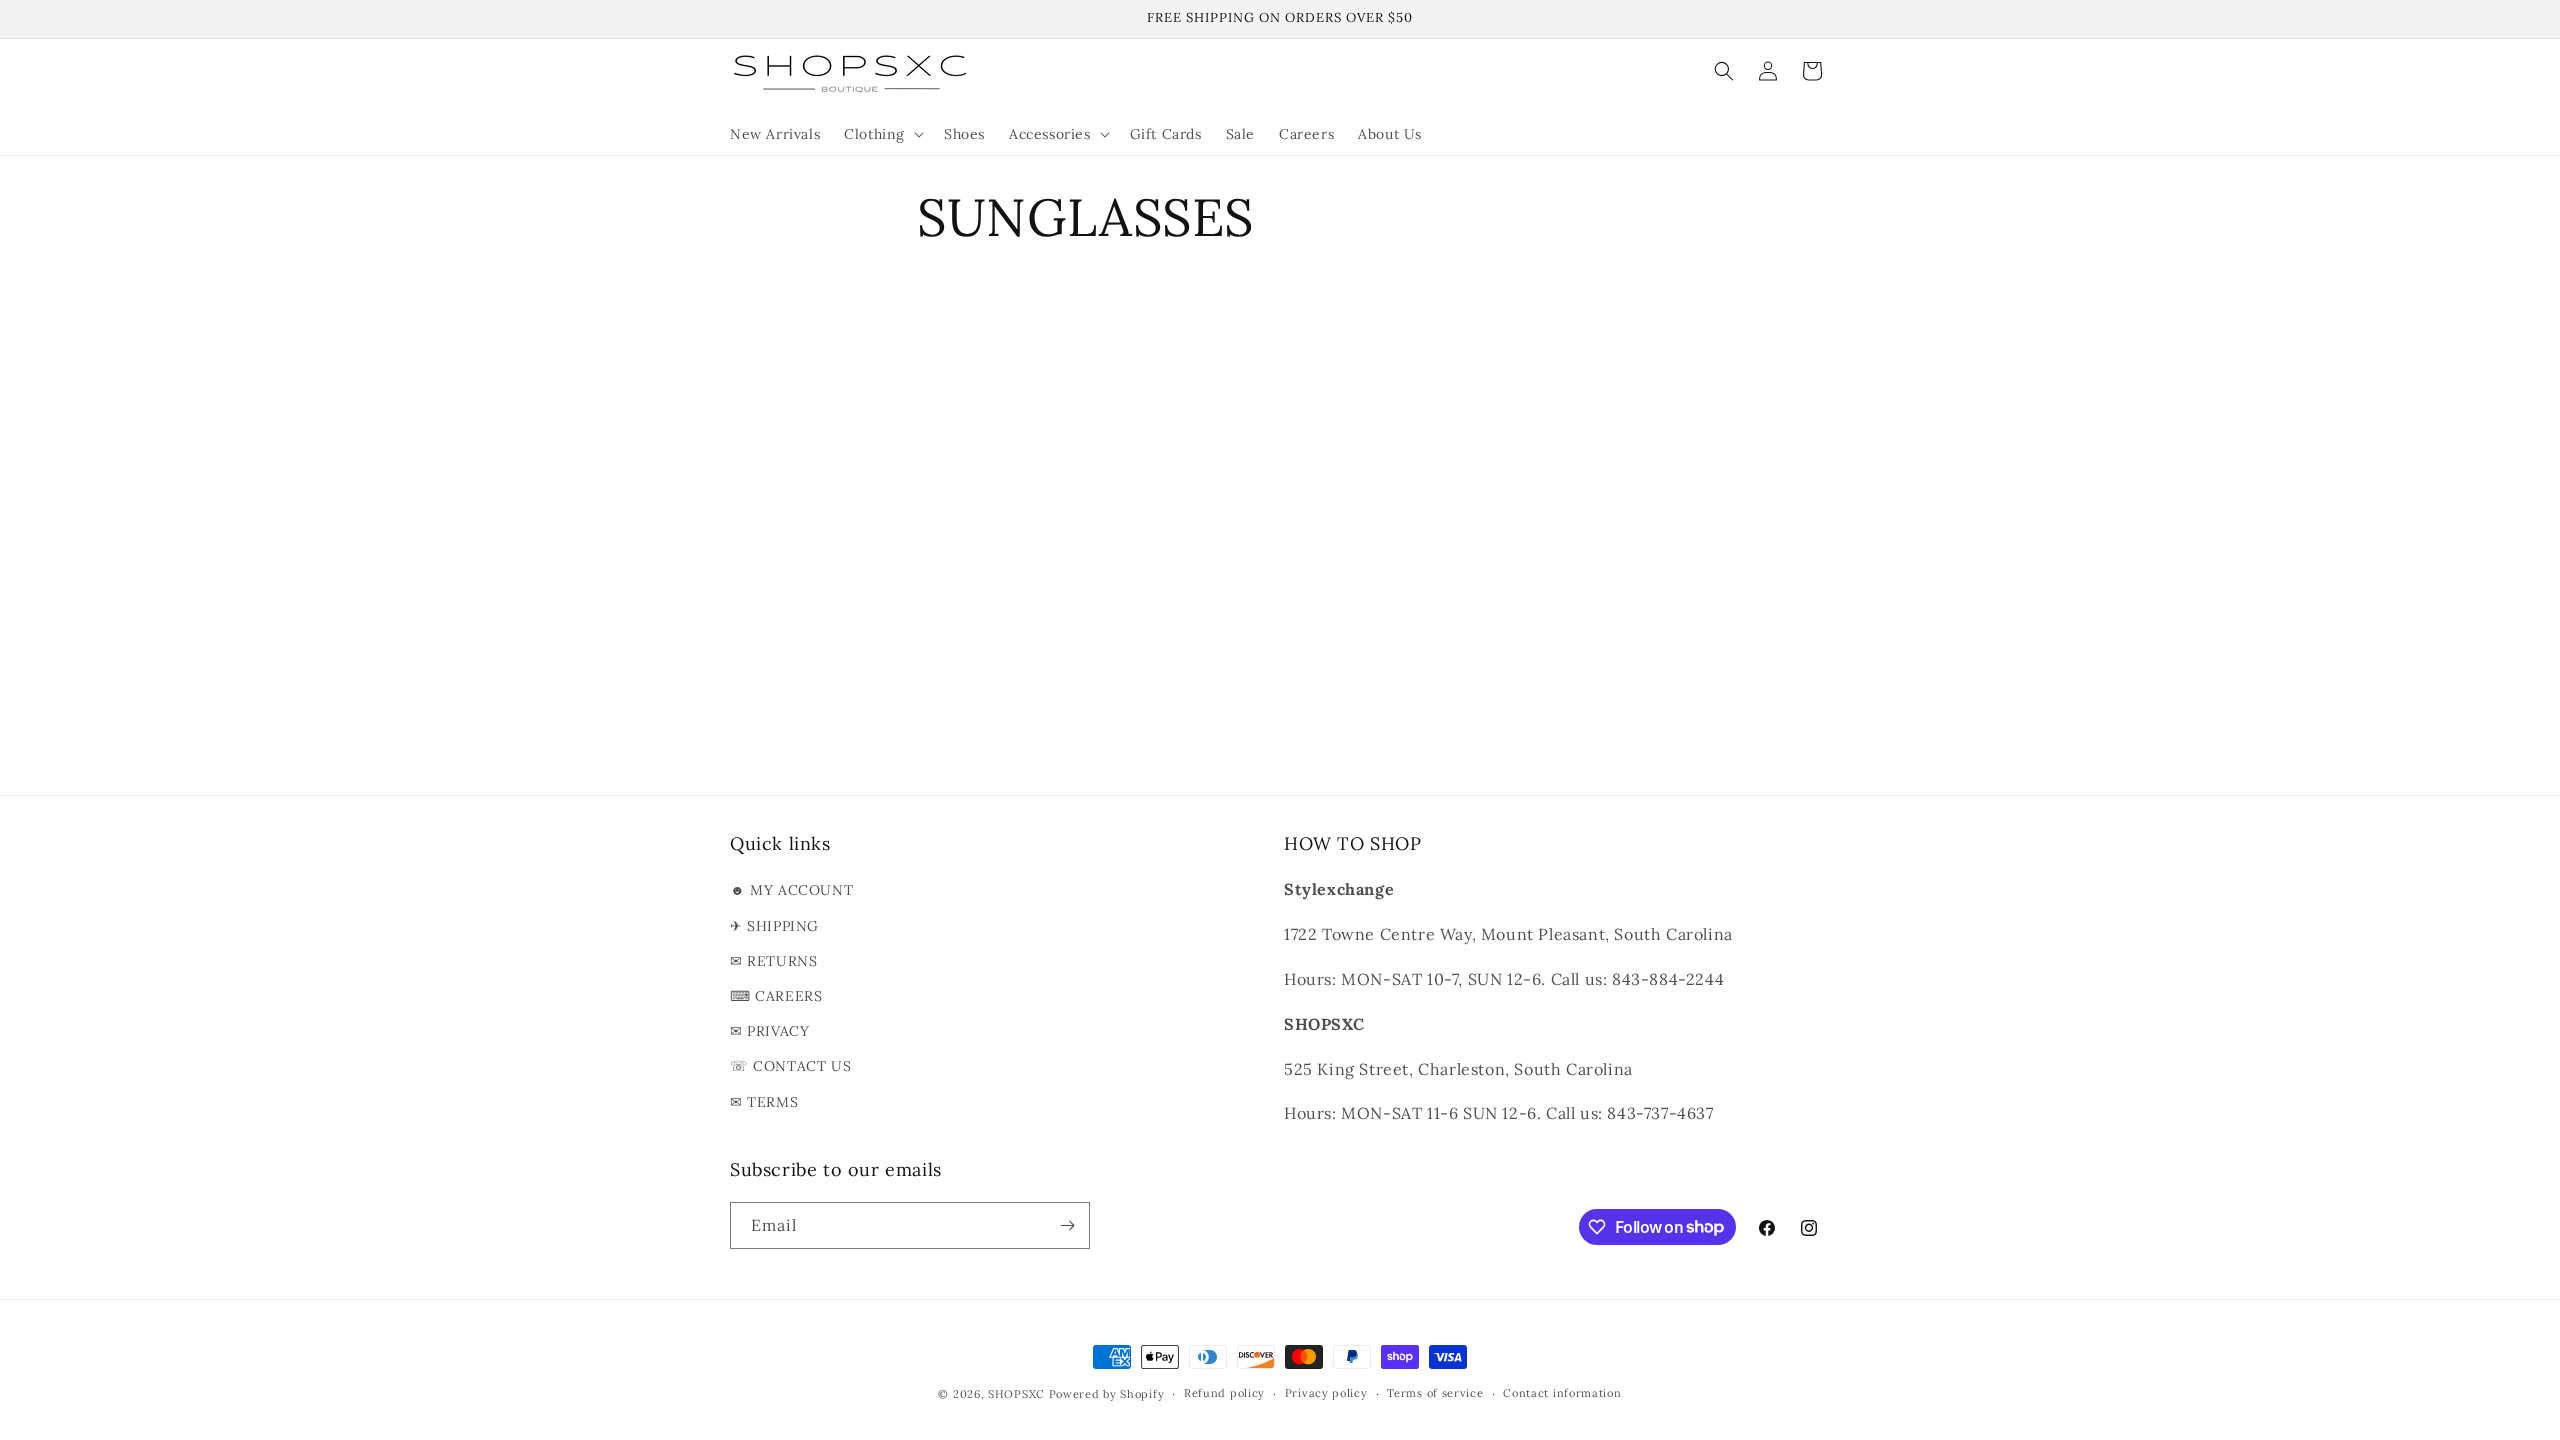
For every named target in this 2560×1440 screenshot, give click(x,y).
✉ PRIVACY (769, 1031)
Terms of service (1435, 1393)
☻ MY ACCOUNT (791, 890)
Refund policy (1224, 1393)
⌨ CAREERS (776, 996)
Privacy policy (1326, 1393)
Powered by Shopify (1107, 1394)
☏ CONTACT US (790, 1066)
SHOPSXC (1016, 1394)
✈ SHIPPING (774, 926)
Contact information (1562, 1393)
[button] (882, 134)
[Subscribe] (1067, 1225)
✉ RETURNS (773, 961)
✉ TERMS (764, 1102)
